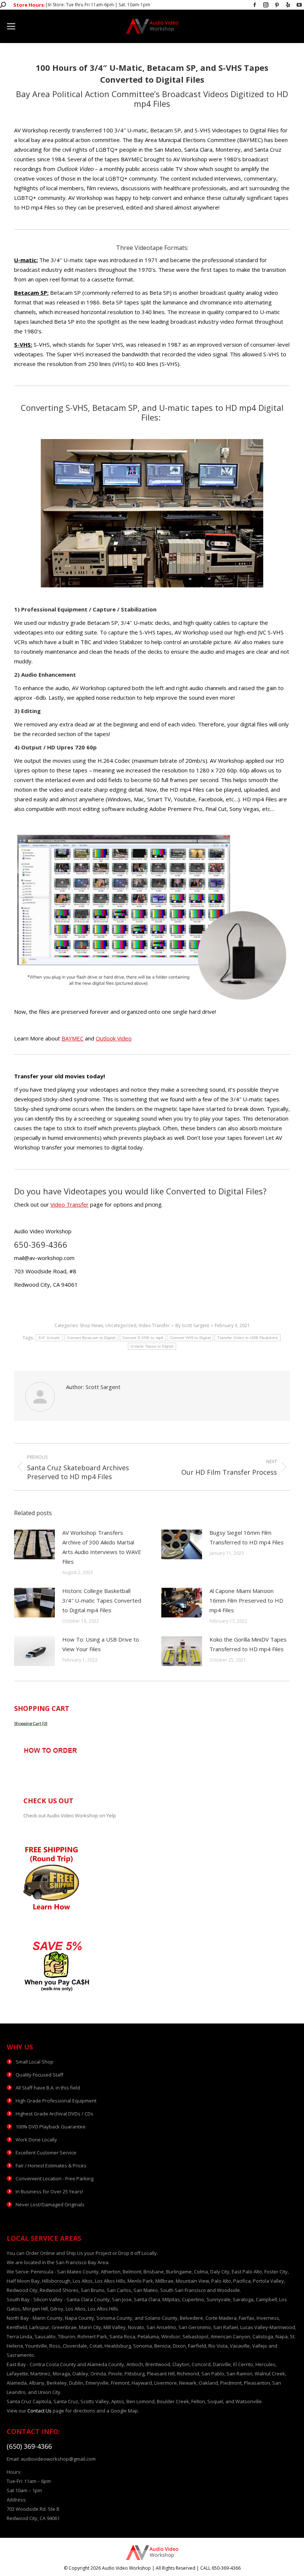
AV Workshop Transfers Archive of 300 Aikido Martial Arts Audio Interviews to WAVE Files (102, 1547)
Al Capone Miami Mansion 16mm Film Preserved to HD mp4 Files (246, 1600)
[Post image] (34, 1544)
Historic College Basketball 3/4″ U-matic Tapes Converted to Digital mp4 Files (102, 1600)
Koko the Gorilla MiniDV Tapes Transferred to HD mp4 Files (248, 1644)
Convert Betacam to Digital (91, 1338)
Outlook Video (114, 1038)
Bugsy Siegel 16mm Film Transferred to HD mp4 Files (247, 1537)
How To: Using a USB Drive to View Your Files (101, 1644)
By (192, 1325)
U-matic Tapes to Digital (152, 1346)
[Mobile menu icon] (11, 26)
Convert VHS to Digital (191, 1338)
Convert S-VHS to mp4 (143, 1338)
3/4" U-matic (49, 1338)
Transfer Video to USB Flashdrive (248, 1338)
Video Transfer (70, 1204)
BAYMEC (72, 1038)
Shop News (91, 1325)
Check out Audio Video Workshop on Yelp (70, 1815)
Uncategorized (121, 1325)
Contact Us (39, 2411)
